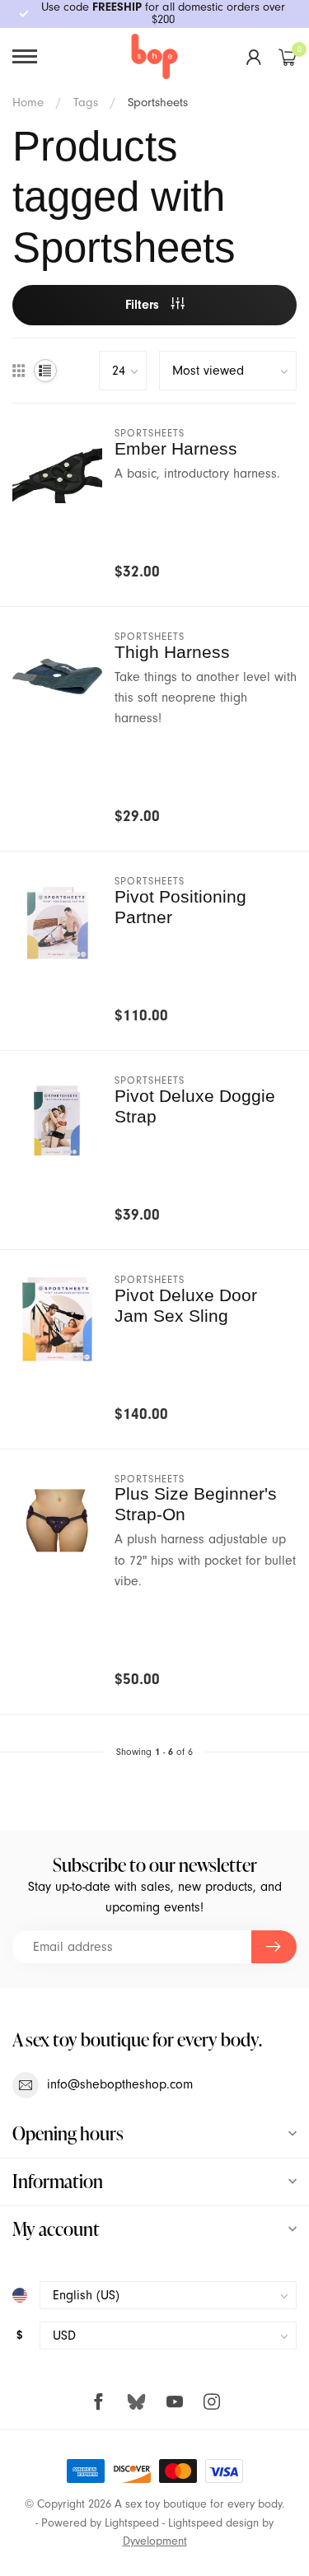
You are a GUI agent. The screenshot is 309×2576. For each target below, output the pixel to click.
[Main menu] (25, 56)
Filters (144, 305)
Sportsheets (158, 102)
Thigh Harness (172, 652)
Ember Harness (176, 448)
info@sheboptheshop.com (120, 2084)
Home (28, 102)
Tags (86, 102)
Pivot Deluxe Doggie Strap (195, 1106)
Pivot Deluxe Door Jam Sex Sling (186, 1305)
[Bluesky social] (136, 2401)
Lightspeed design (213, 2523)
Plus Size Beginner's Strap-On (196, 1504)
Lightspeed (132, 2523)
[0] (288, 57)
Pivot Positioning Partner (180, 907)
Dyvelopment (155, 2541)
